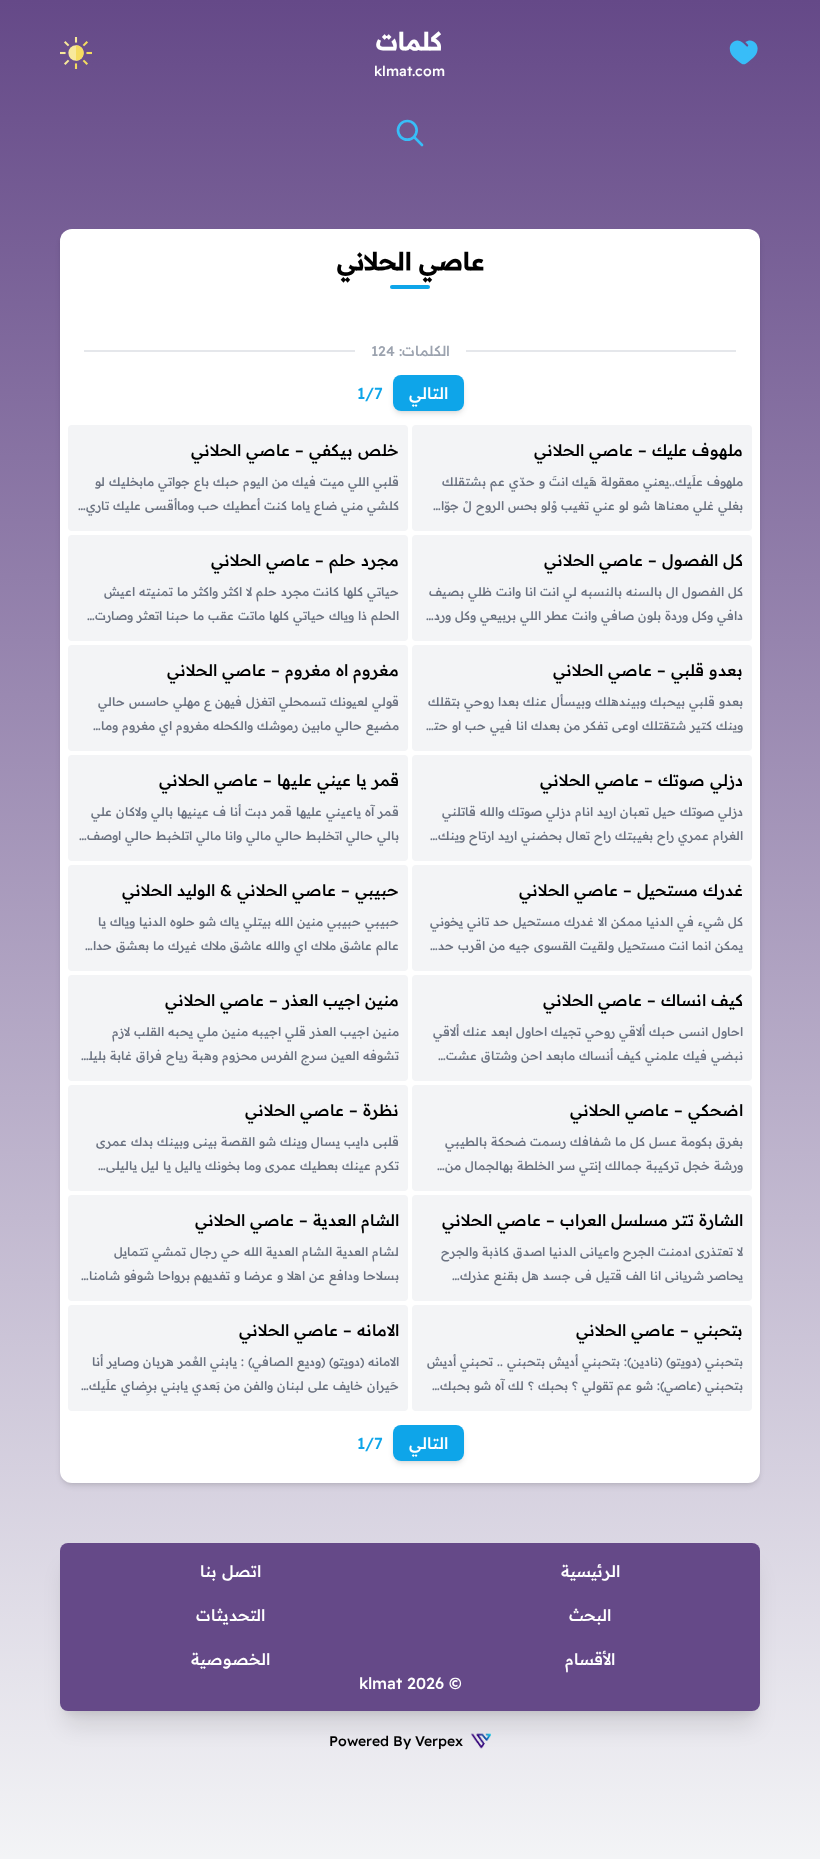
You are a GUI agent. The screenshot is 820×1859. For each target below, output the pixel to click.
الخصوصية (230, 1659)
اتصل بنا (230, 1571)
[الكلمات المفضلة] (743, 52)
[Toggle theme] (76, 53)
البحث (590, 1615)
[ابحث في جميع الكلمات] (410, 133)
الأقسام (590, 1659)
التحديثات (230, 1615)
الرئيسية (590, 1571)
